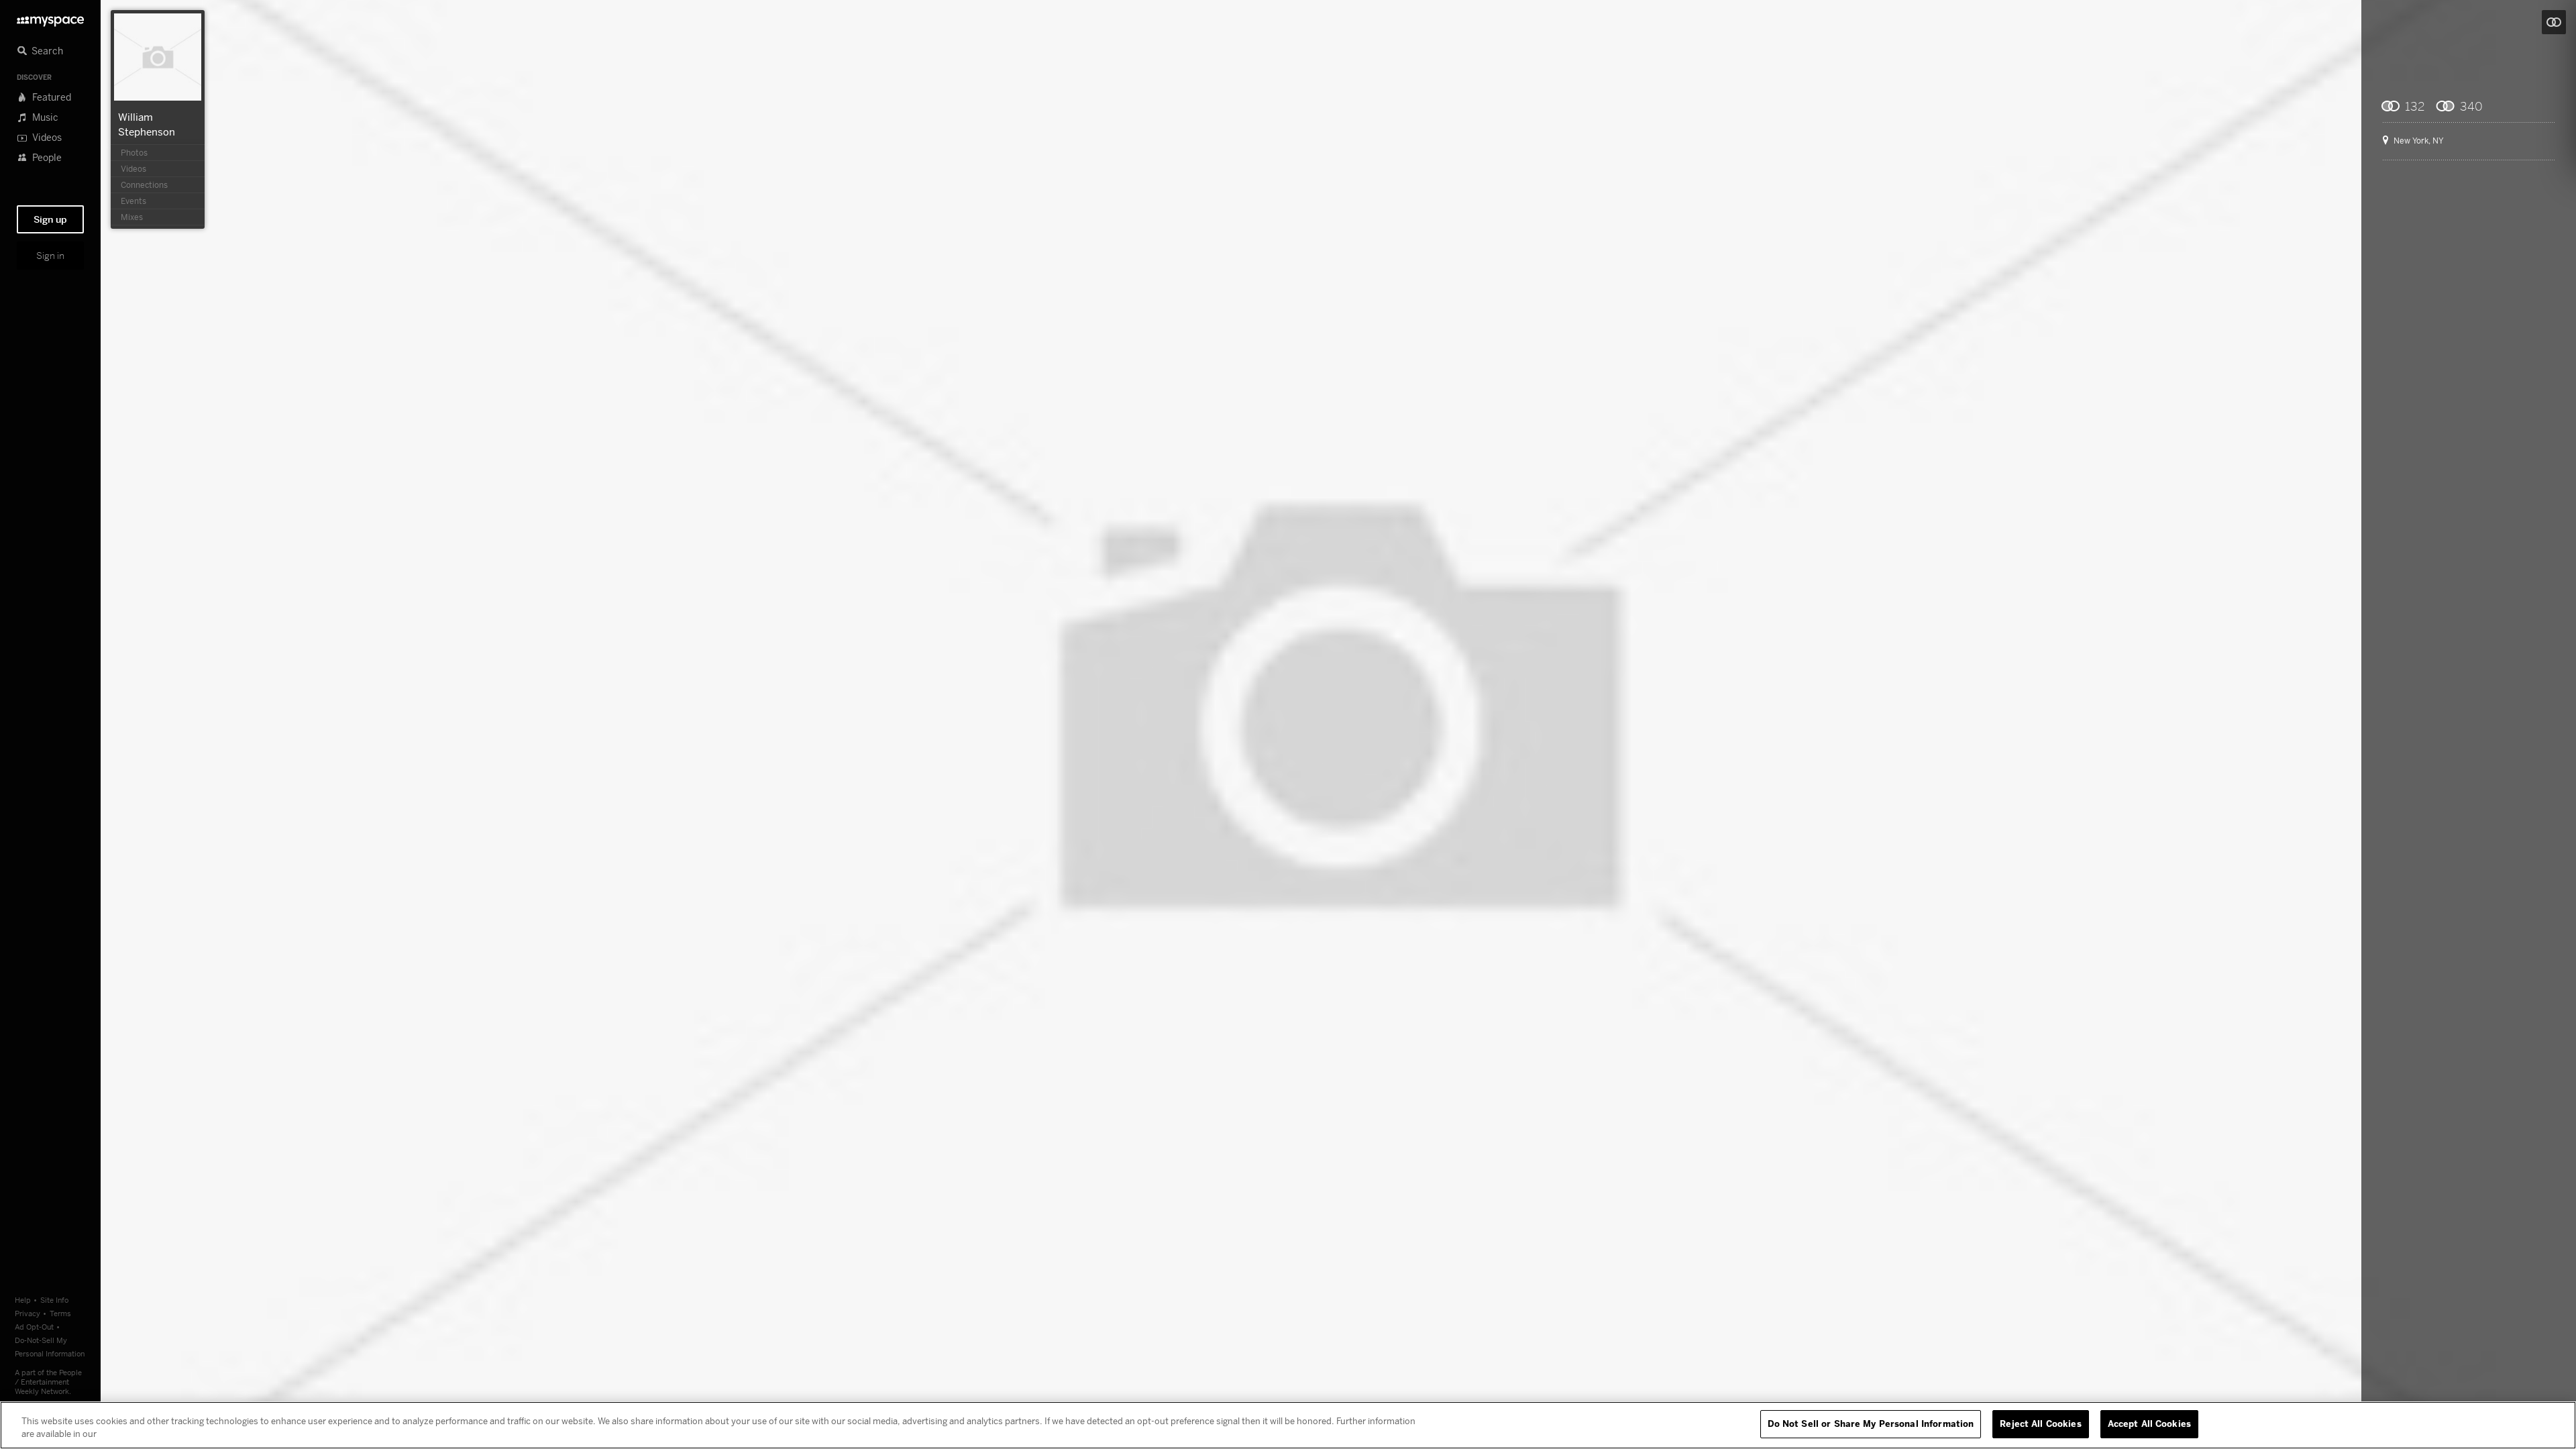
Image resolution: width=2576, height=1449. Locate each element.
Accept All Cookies (2149, 1424)
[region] (1288, 1425)
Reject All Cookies (2040, 1424)
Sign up (50, 219)
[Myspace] (50, 18)
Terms (60, 1313)
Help (23, 1300)
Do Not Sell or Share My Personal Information (1871, 1424)
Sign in (50, 256)
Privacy (28, 1313)
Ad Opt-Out (34, 1327)
